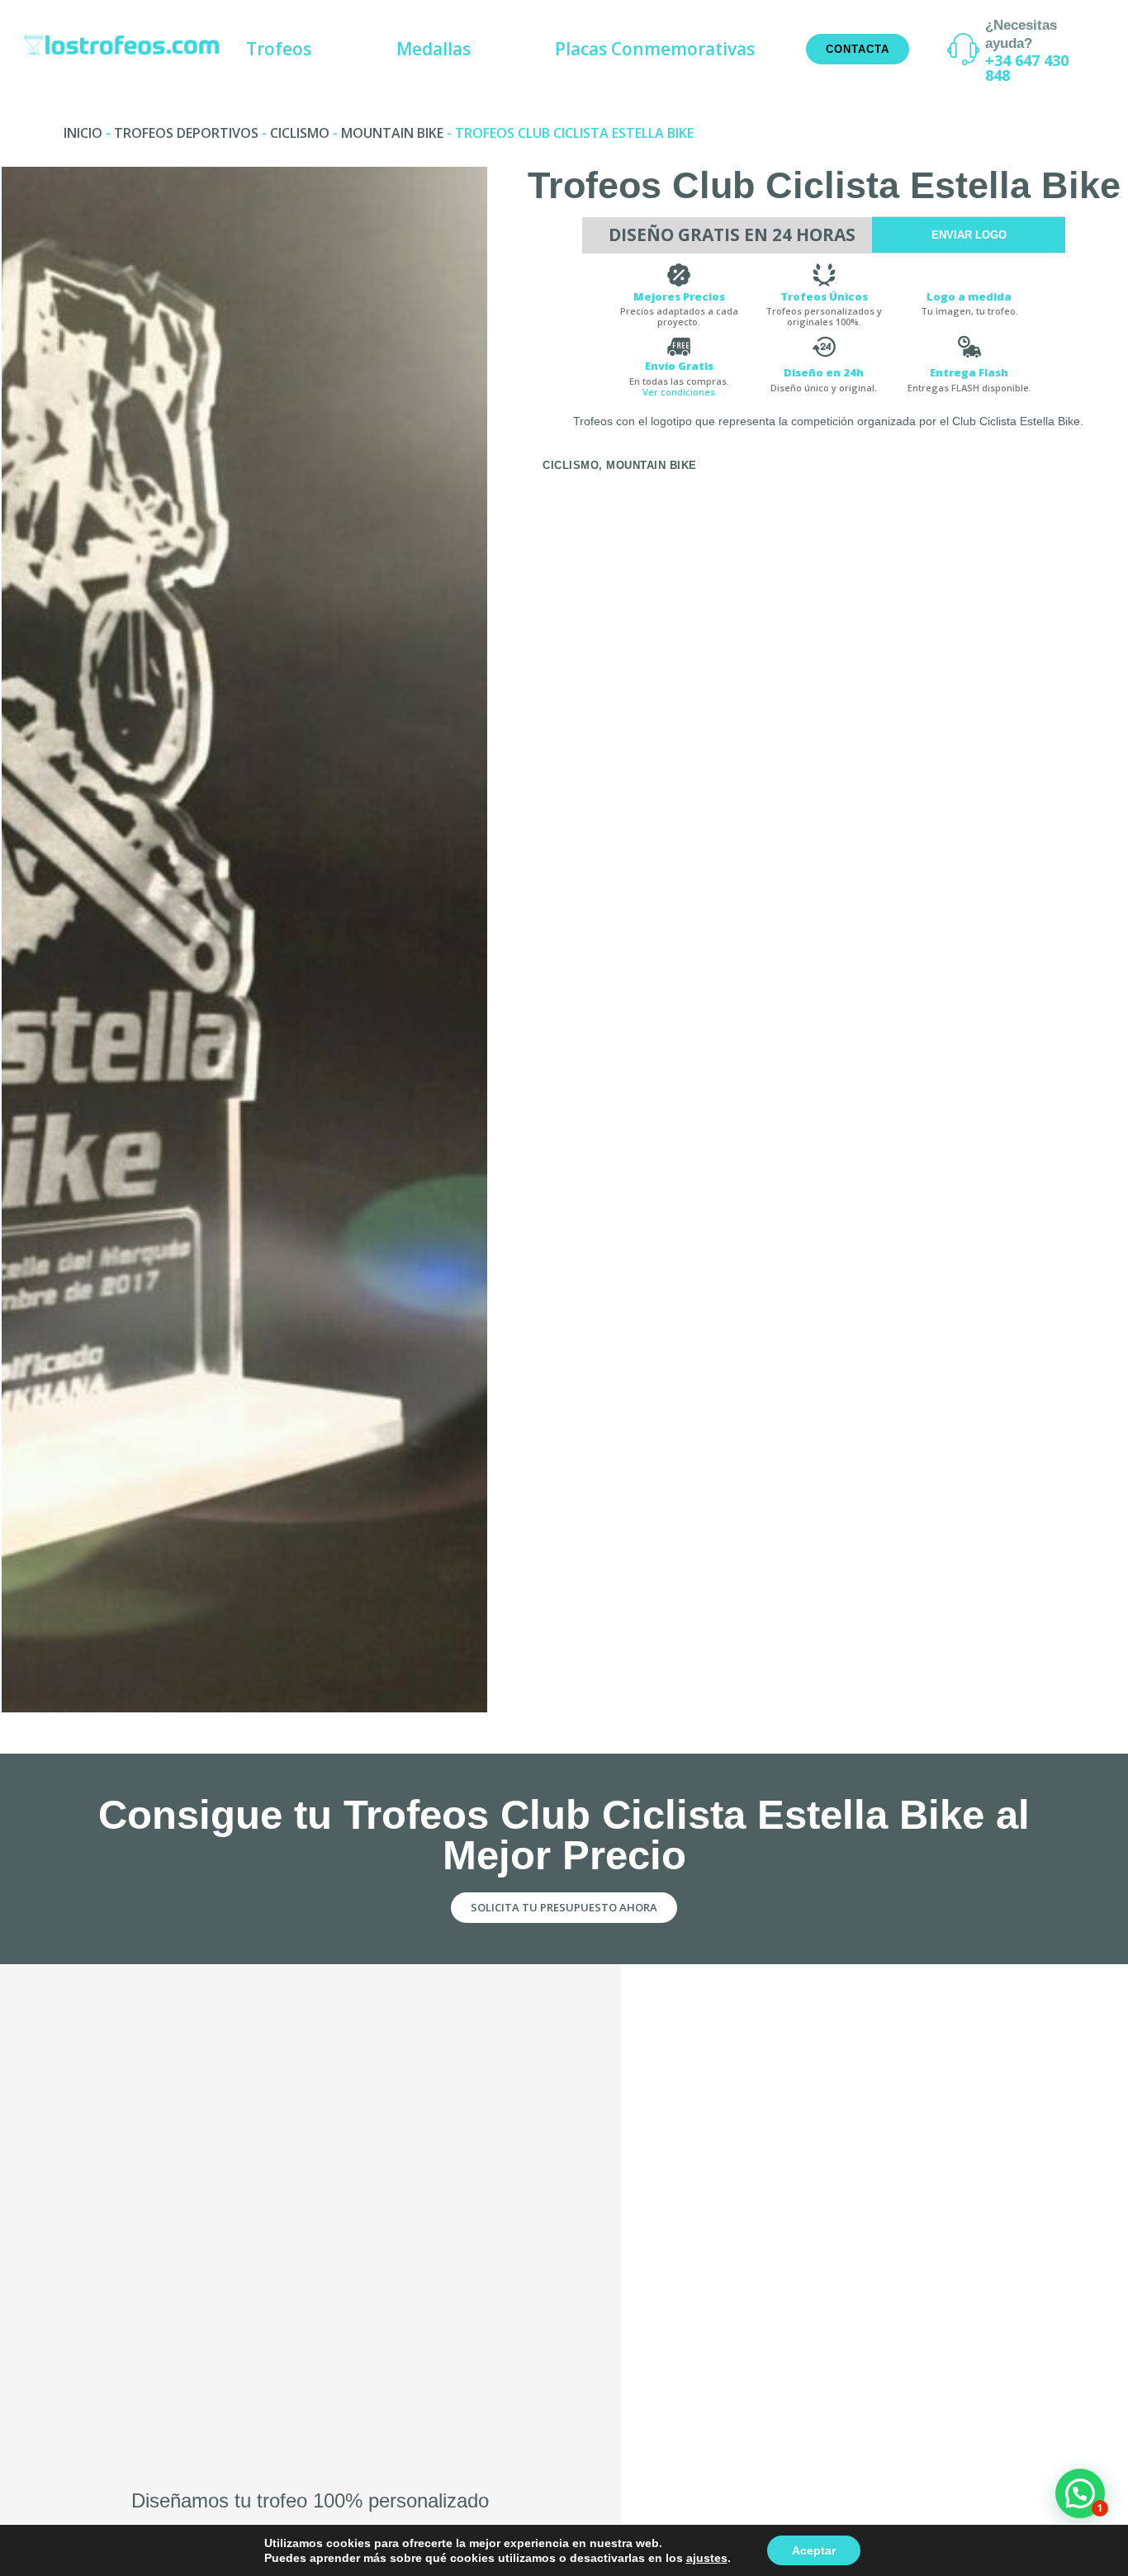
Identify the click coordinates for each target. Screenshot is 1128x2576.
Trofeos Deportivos (186, 133)
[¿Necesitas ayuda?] (963, 49)
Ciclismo (300, 133)
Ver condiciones (679, 392)
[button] (1080, 2493)
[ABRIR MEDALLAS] (483, 49)
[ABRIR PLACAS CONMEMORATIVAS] (768, 49)
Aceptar (814, 2550)
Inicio (83, 133)
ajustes (707, 2558)
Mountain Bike (392, 133)
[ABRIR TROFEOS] (324, 49)
